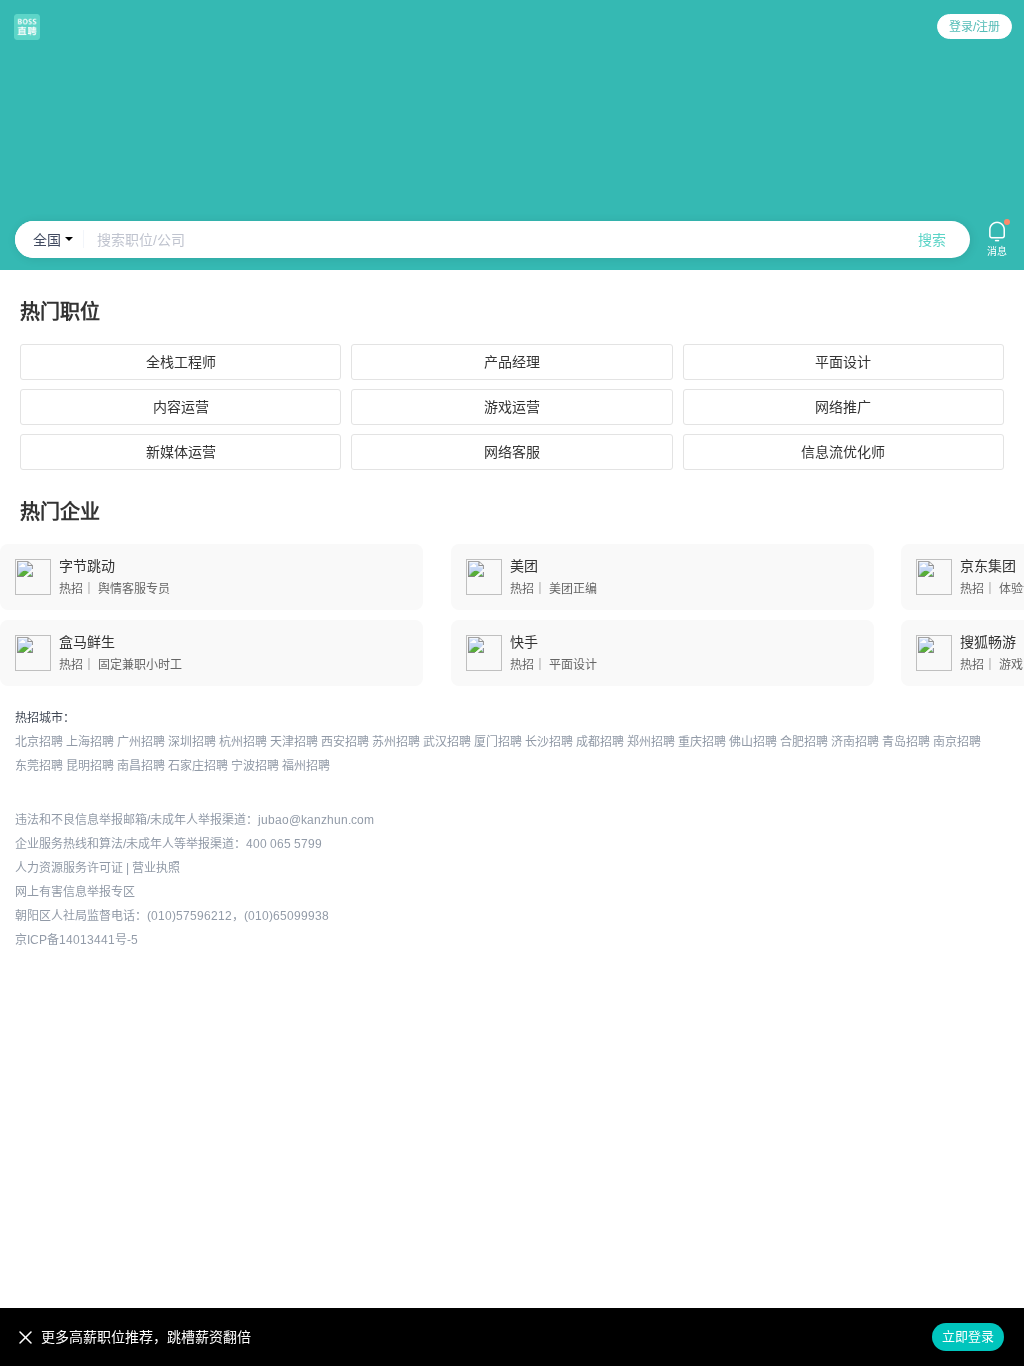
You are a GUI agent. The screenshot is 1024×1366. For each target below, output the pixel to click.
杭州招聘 (243, 742)
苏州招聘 (396, 742)
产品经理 (512, 362)
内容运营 (181, 407)
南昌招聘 (141, 766)
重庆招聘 (702, 742)
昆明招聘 (90, 766)
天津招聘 (294, 742)
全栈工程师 (181, 362)
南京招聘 (957, 742)
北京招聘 (39, 742)
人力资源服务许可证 (69, 868)
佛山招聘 (753, 742)
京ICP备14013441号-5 (76, 940)
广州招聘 (141, 742)
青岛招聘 (906, 742)
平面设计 (843, 362)
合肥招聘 (804, 742)
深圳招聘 (192, 742)
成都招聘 (600, 742)
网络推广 (843, 407)
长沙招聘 (549, 742)
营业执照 (156, 868)
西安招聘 (345, 742)
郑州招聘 (651, 742)
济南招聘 (855, 742)
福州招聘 (306, 766)
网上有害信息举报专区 (75, 892)
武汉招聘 (447, 742)
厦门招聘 (498, 742)
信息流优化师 (843, 452)
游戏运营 (512, 407)
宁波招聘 (255, 766)
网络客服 (512, 452)
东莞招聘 (39, 766)
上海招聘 (90, 742)
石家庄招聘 (198, 766)
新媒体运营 (181, 452)
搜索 (932, 240)
